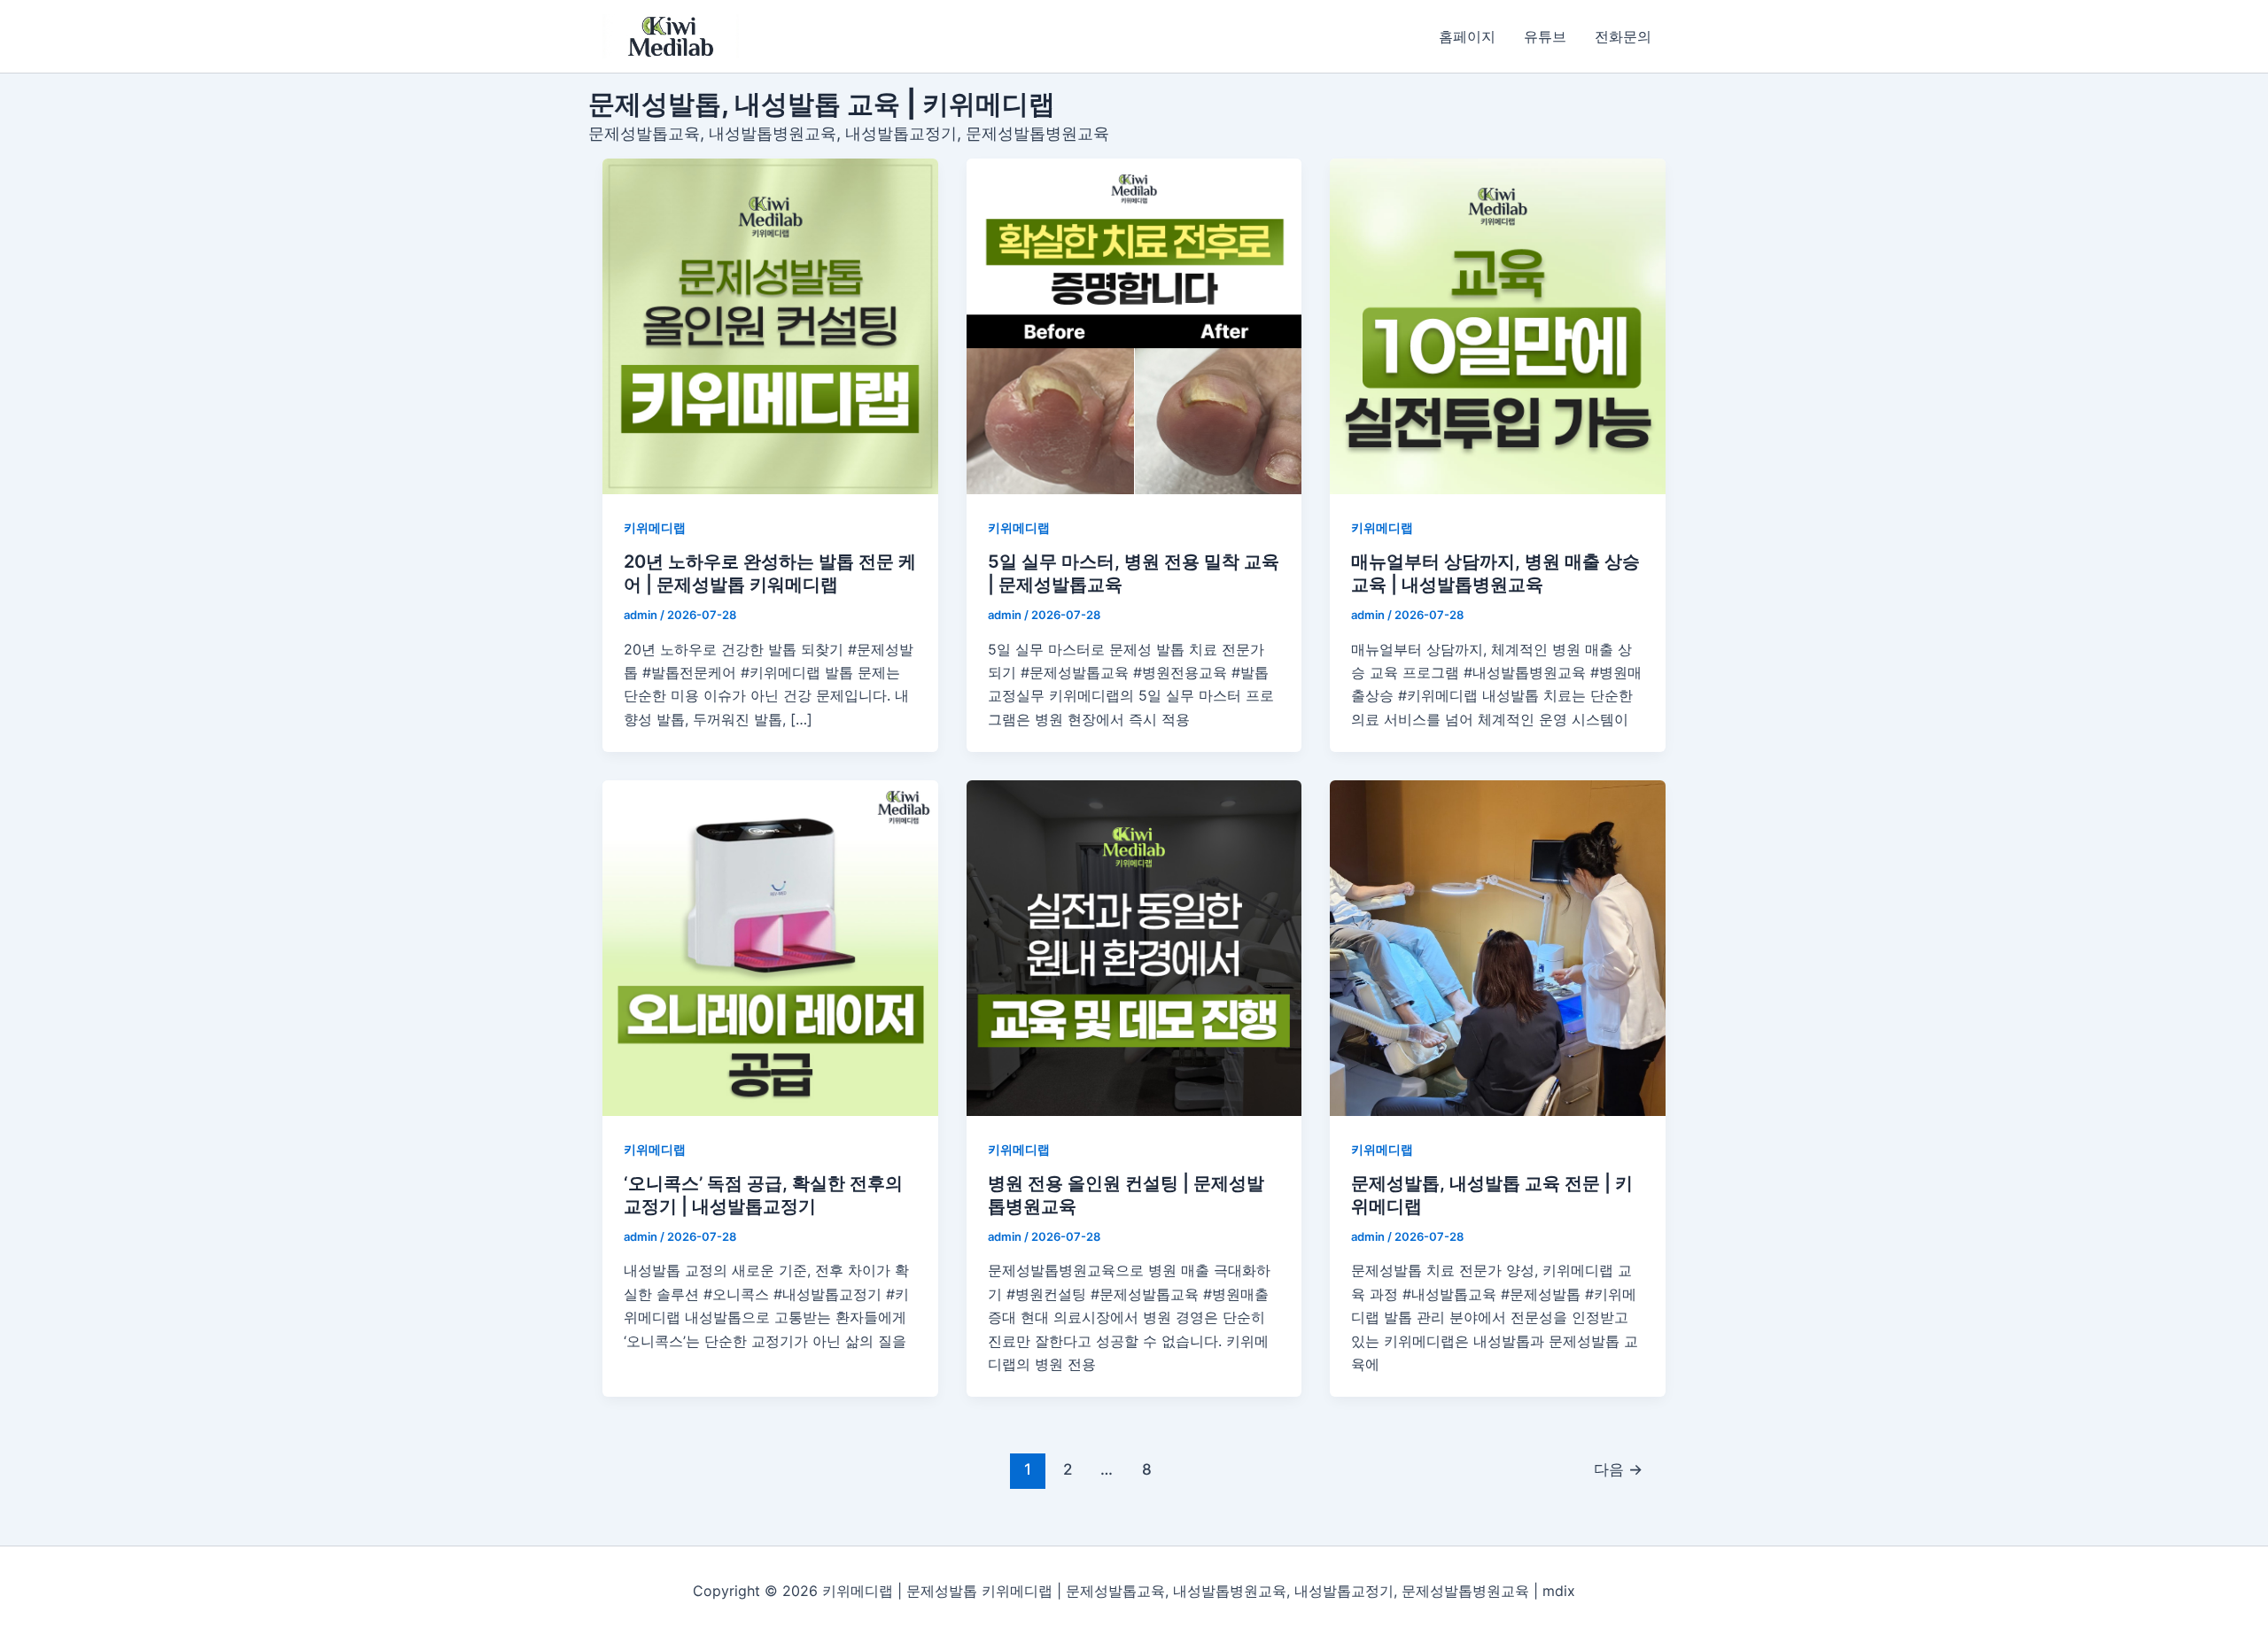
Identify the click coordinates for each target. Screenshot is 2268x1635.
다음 (1618, 1469)
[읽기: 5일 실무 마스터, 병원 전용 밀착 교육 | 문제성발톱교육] (1134, 326)
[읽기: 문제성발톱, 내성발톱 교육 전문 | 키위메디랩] (1498, 948)
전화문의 (1623, 36)
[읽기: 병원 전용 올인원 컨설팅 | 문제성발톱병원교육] (1134, 948)
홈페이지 (1467, 36)
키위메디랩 (655, 527)
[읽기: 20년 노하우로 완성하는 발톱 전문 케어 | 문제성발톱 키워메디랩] (770, 326)
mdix (1559, 1591)
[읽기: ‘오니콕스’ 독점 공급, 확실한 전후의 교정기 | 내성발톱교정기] (770, 948)
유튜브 (1545, 36)
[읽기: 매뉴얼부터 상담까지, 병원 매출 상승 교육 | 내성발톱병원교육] (1498, 326)
